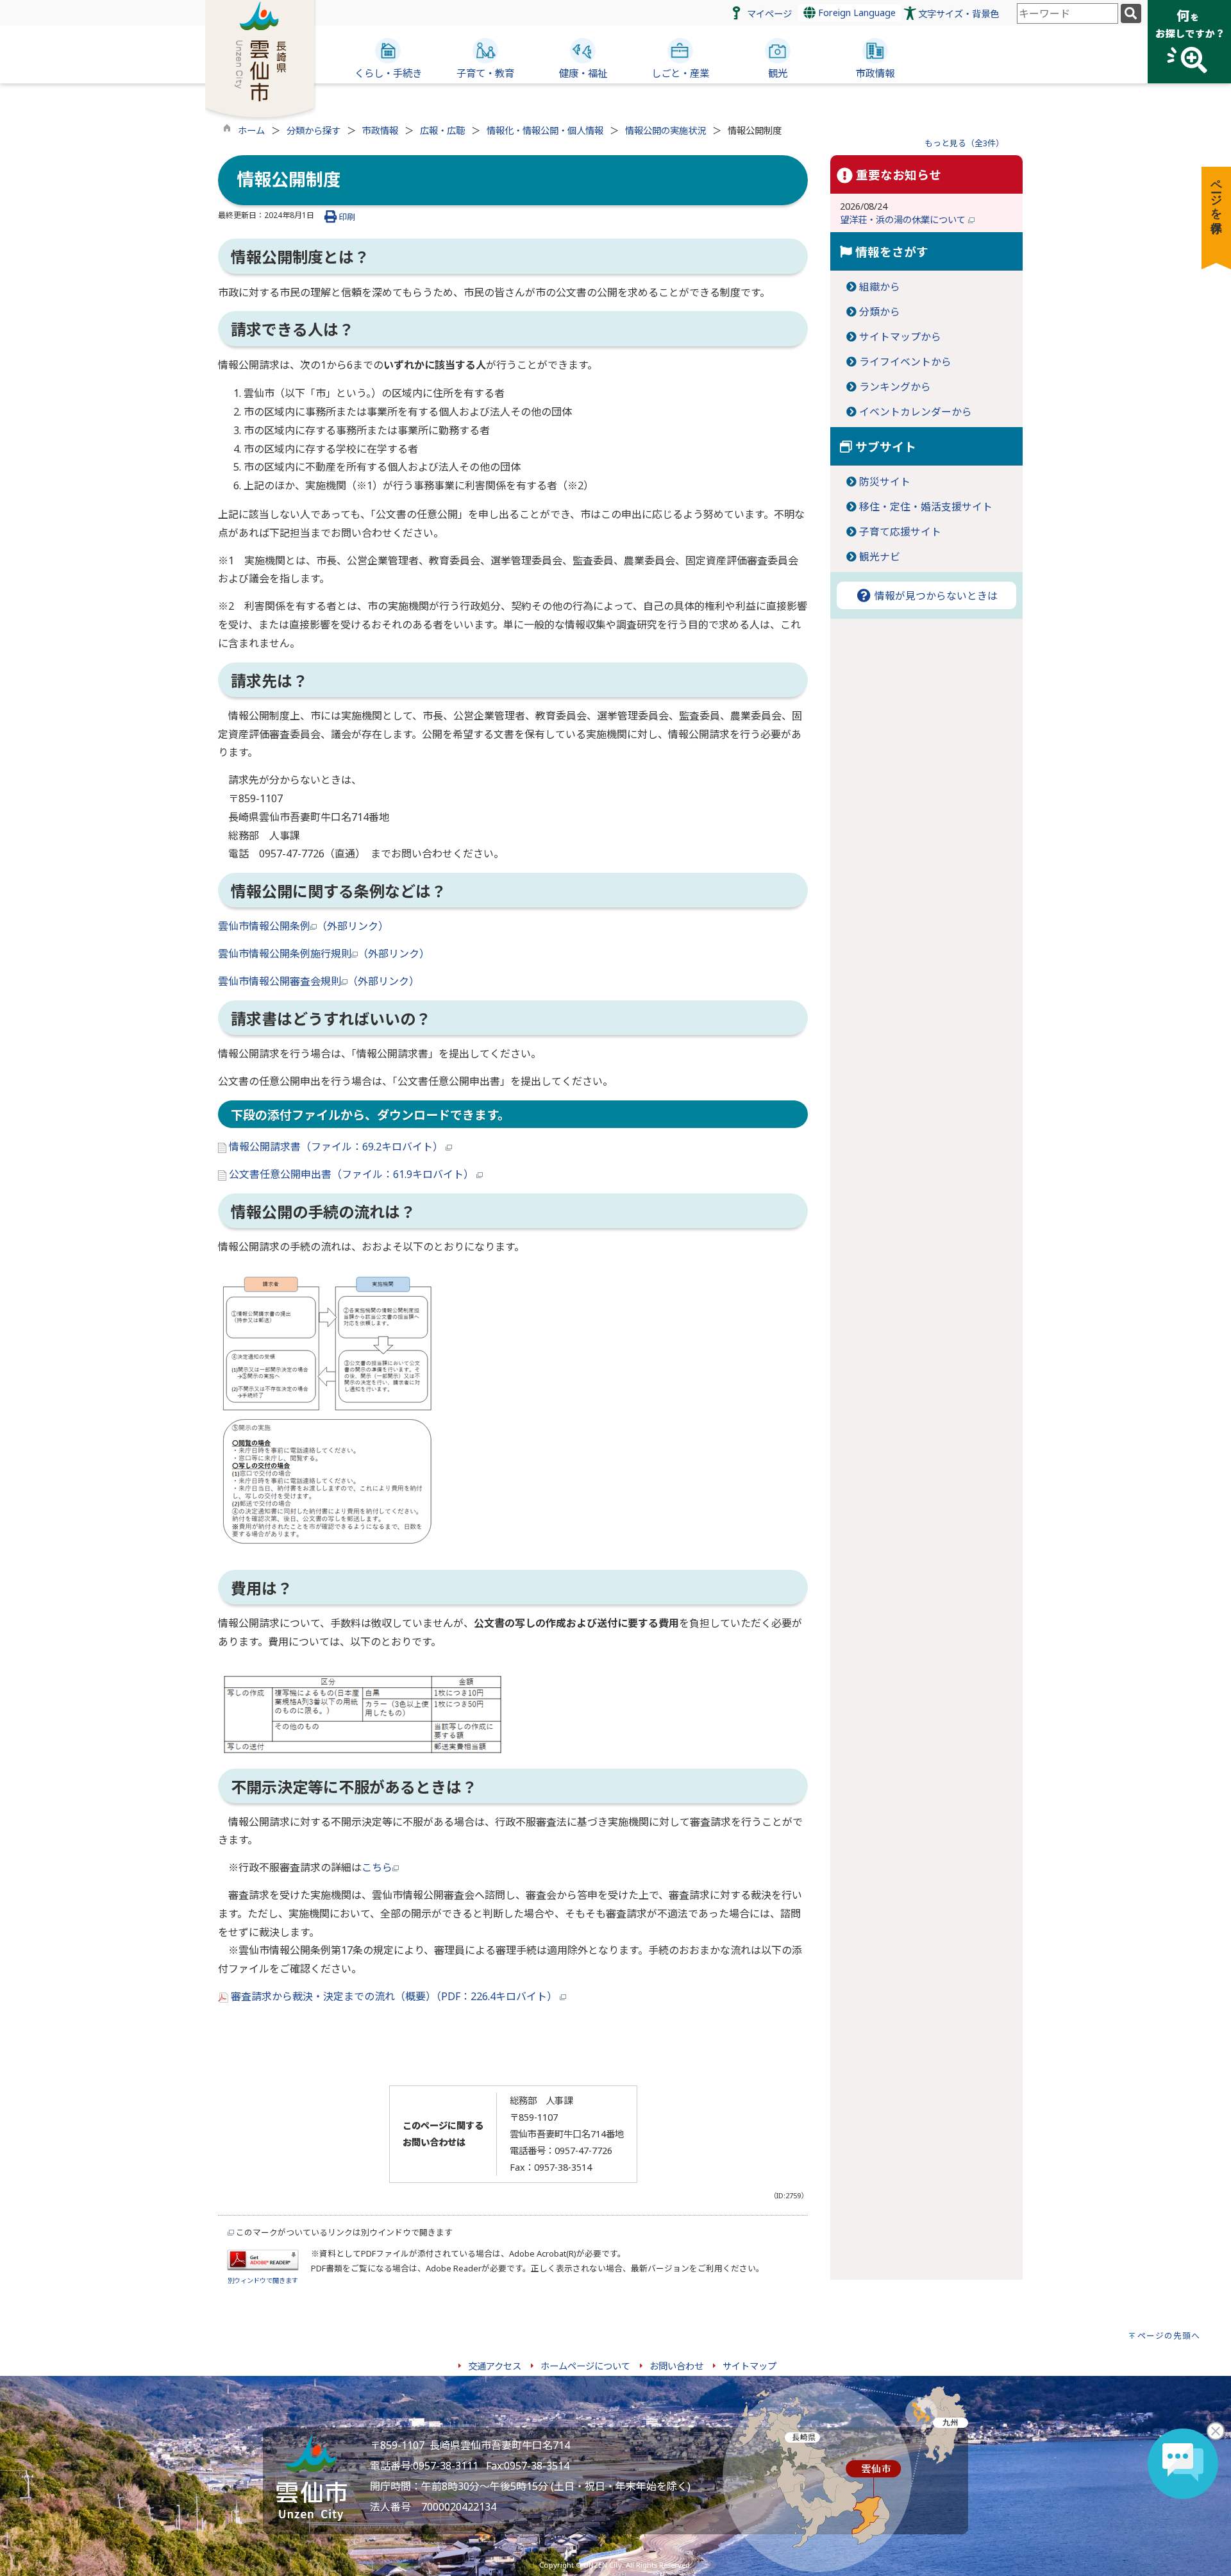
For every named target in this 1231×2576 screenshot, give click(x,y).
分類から (880, 312)
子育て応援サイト (900, 532)
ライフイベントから (905, 362)
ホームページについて (585, 2366)
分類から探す (314, 130)
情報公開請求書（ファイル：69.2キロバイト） (336, 1147)
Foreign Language (856, 13)
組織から (880, 287)
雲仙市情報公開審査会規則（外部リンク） (319, 981)
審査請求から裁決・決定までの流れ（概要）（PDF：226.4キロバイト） (394, 1996)
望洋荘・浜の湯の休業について (904, 220)
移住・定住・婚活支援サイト (926, 507)
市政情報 (380, 130)
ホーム (251, 130)
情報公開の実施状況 (666, 130)
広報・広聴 (442, 130)
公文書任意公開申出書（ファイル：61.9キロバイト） (351, 1174)
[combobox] (1068, 13)
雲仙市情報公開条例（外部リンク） (303, 926)
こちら (377, 1867)
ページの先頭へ (1169, 2336)
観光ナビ (880, 557)
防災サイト (885, 482)
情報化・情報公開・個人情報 (545, 130)
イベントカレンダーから (916, 412)
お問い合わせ (676, 2366)
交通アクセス (495, 2366)
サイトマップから (900, 337)
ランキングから (895, 387)
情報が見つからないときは (935, 596)
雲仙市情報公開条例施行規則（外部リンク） (324, 954)
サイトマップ (749, 2366)
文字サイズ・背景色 (959, 14)
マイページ (769, 14)
